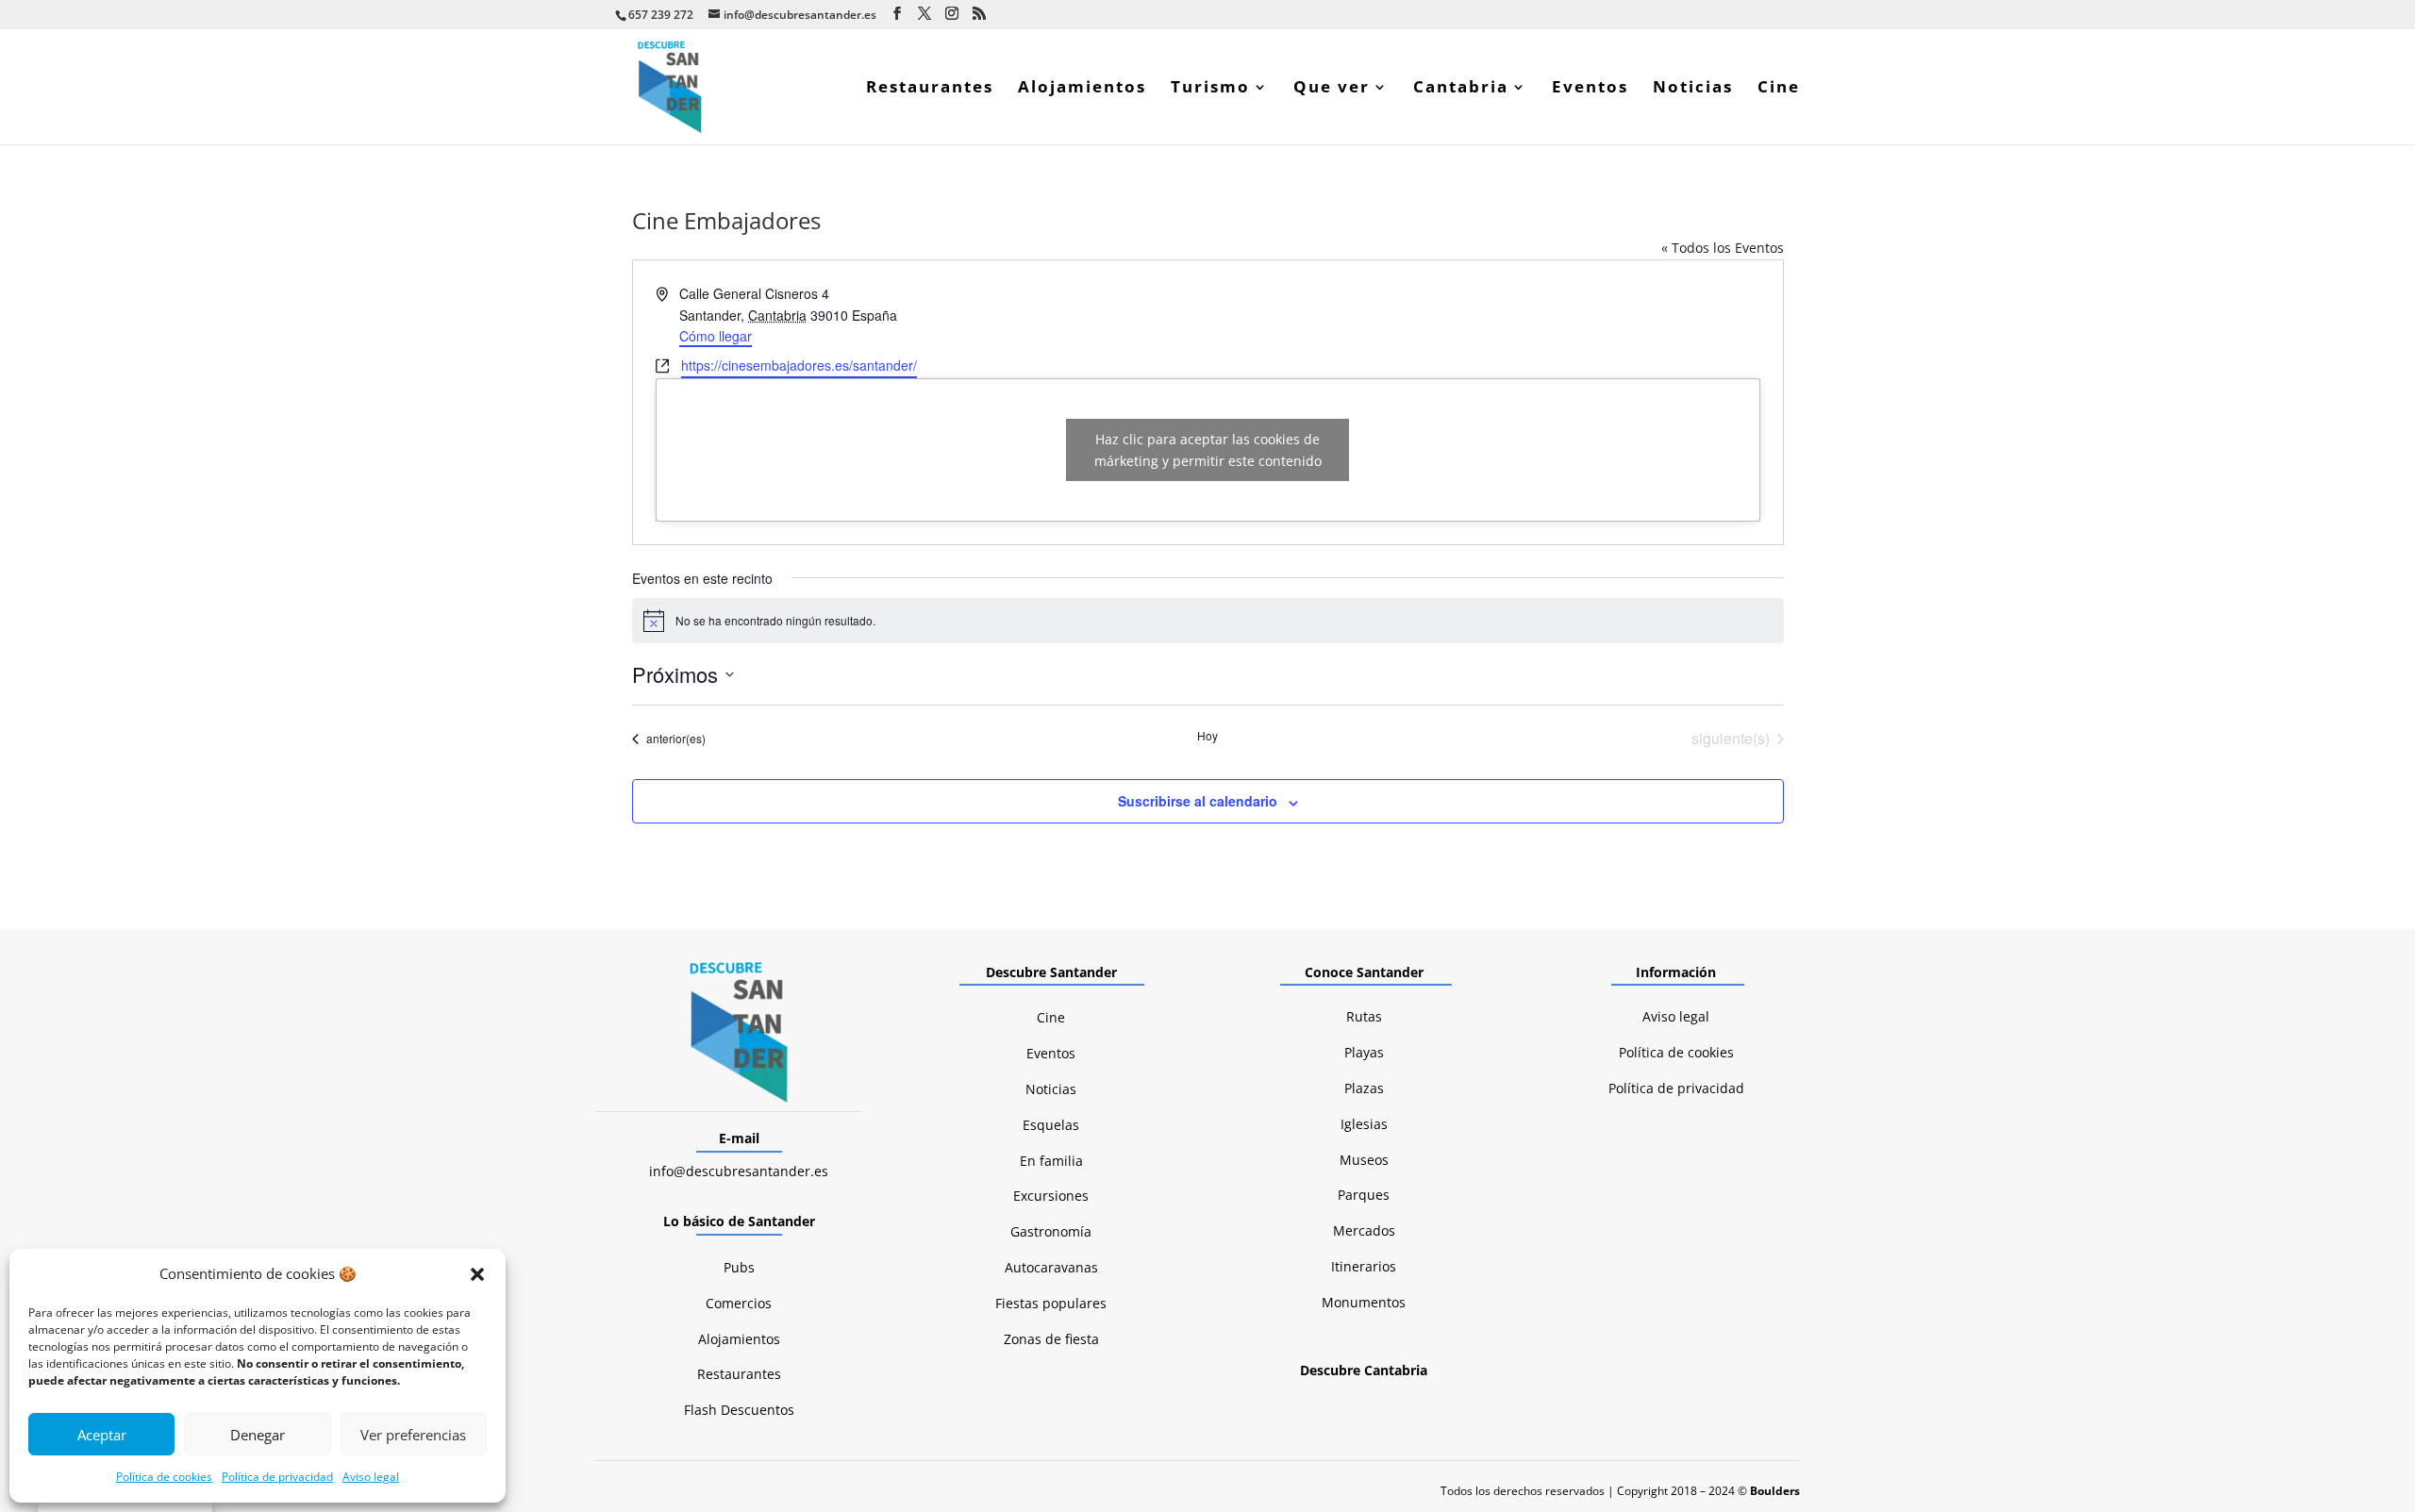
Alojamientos (1082, 89)
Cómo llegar (716, 336)
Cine (1779, 89)
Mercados (1364, 1230)
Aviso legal (371, 1477)
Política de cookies (164, 1477)
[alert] (1208, 621)
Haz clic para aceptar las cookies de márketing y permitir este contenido (1208, 450)
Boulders (1775, 1491)
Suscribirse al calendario (1198, 801)
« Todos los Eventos (1723, 248)
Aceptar (102, 1435)
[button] (477, 1274)
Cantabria (1461, 89)
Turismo (1210, 89)
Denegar (258, 1435)
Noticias (1693, 89)
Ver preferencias (413, 1435)
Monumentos (1364, 1302)
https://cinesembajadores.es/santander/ (799, 365)
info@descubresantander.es (739, 1171)
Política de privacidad (277, 1477)
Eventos (1590, 89)
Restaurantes (930, 89)
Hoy (1207, 736)
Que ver (1332, 89)
